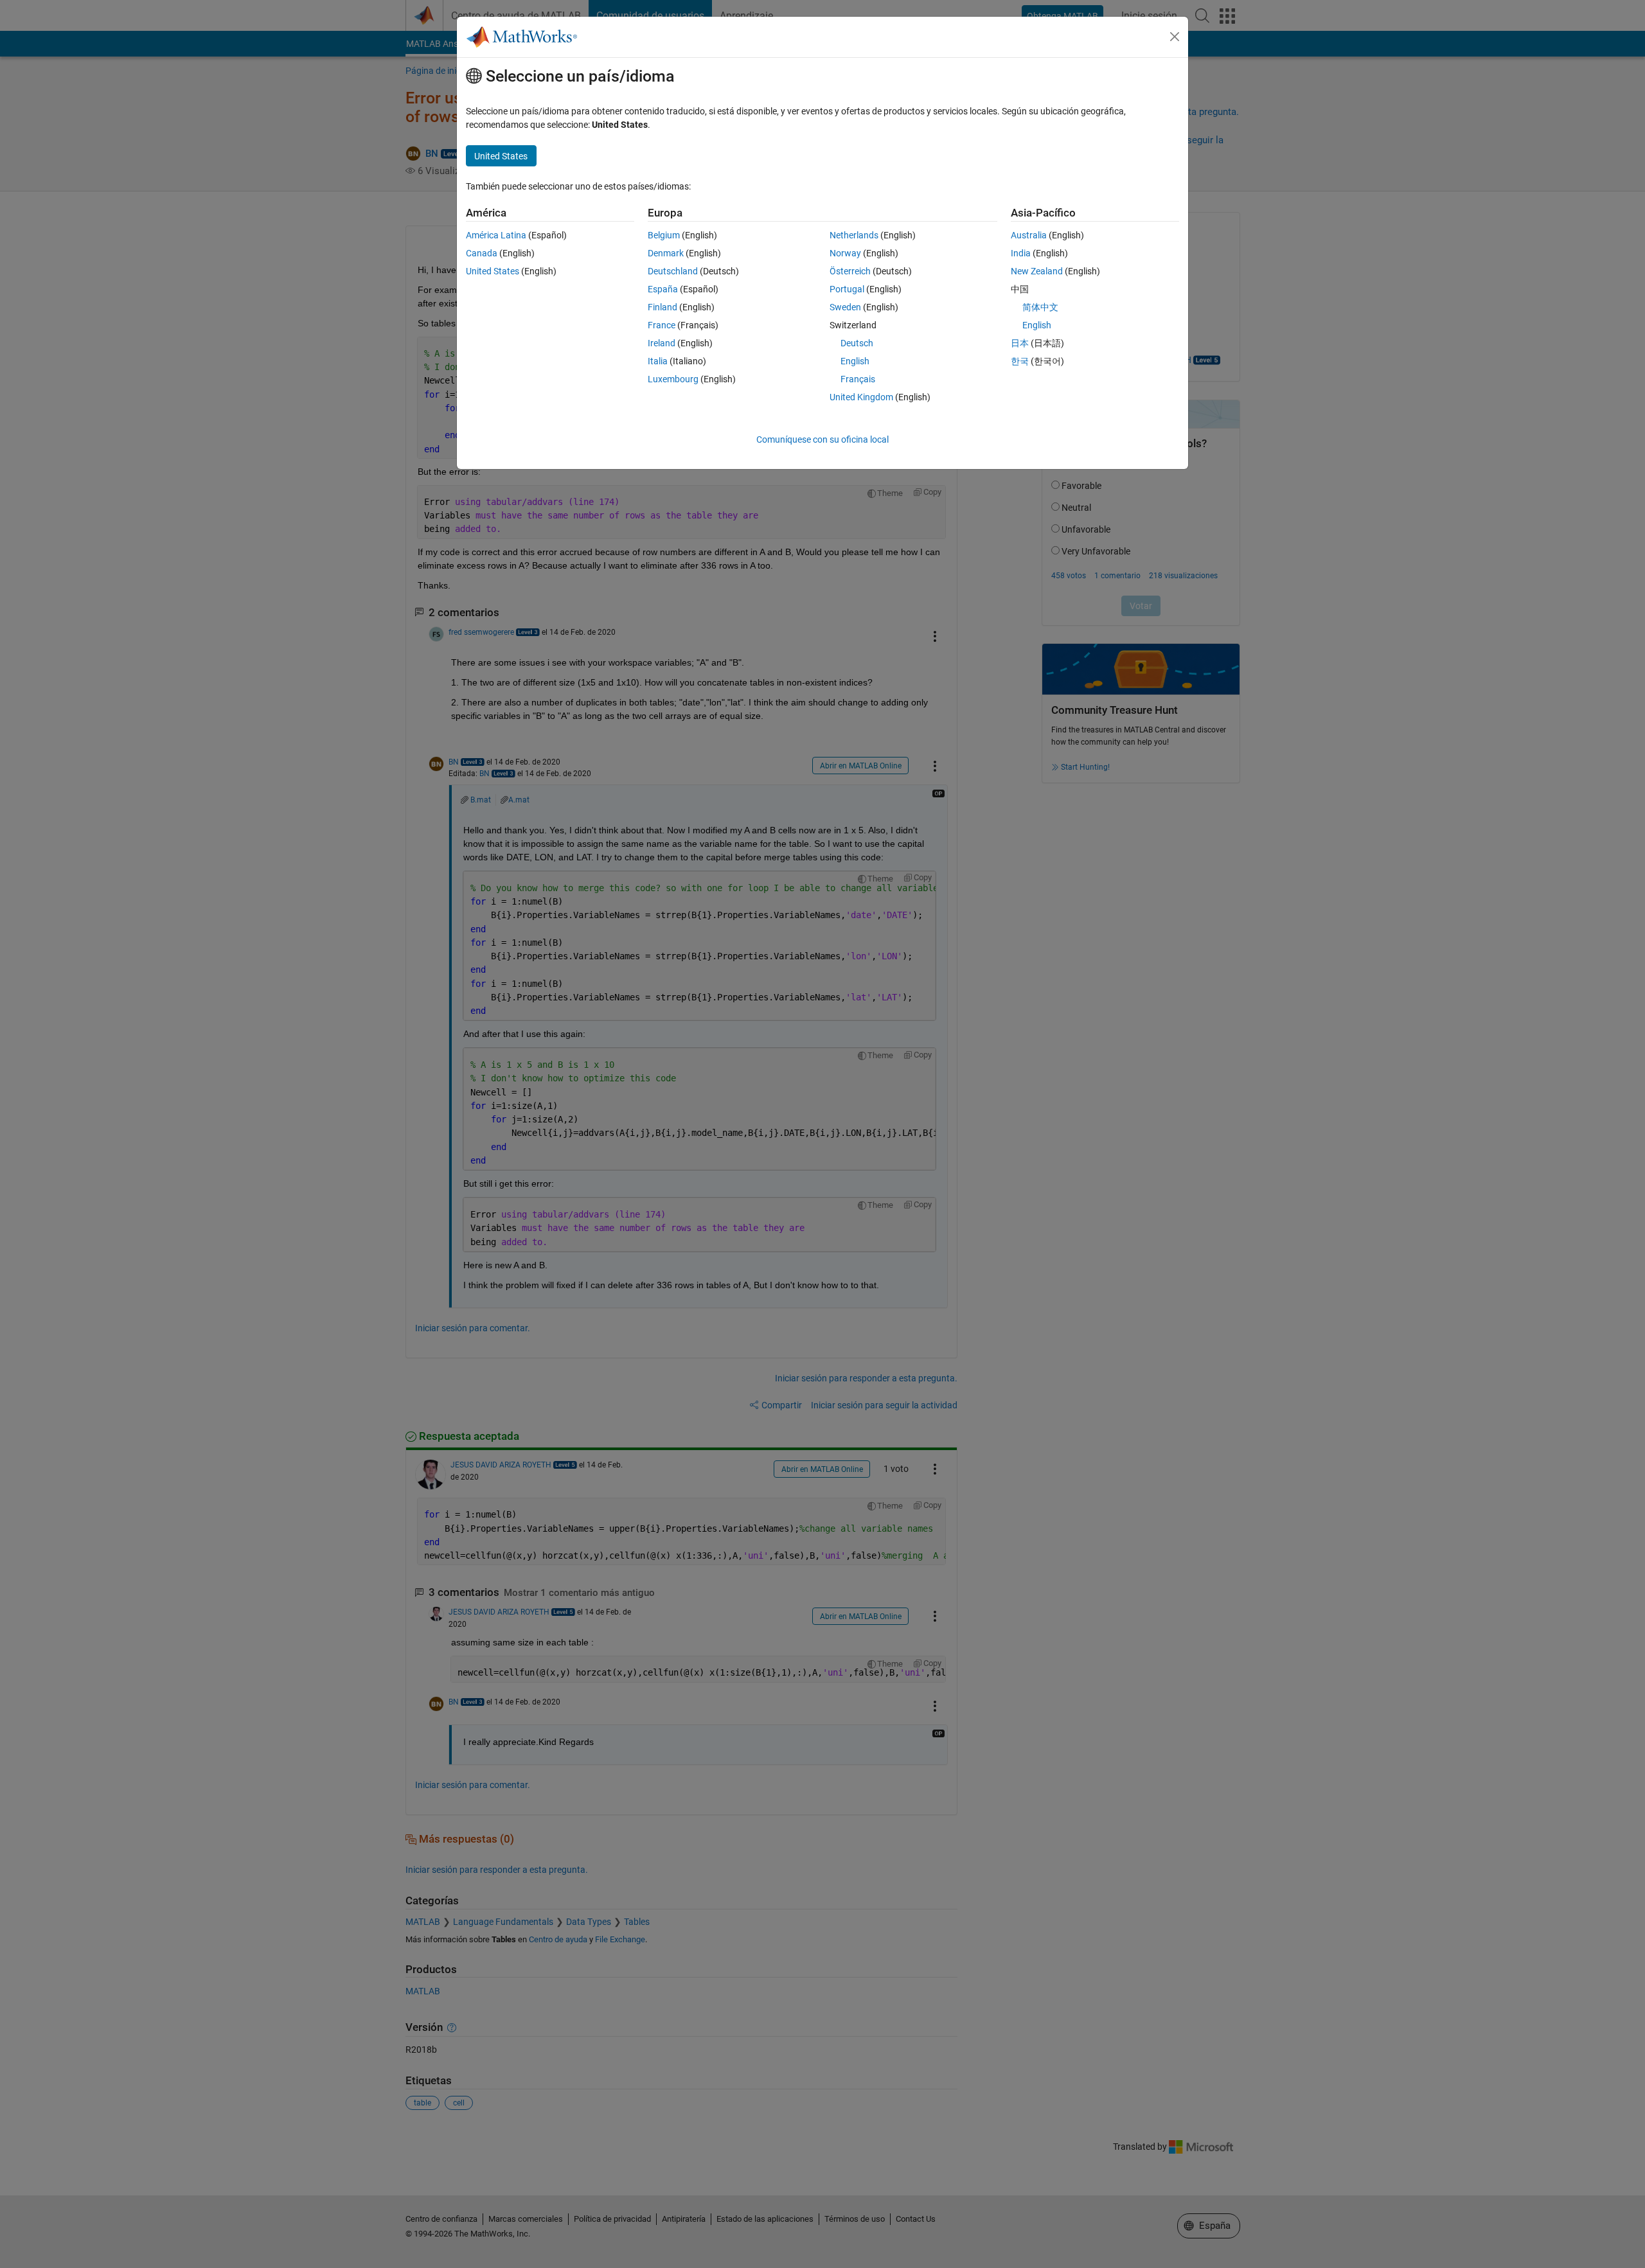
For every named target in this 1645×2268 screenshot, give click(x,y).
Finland (662, 307)
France (662, 325)
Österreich (850, 271)
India (1021, 253)
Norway (845, 253)
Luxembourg (673, 379)
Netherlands (854, 235)
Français (858, 379)
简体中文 (1040, 307)
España (663, 289)
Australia (1029, 235)
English (855, 361)
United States (493, 271)
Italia (658, 361)
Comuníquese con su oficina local (822, 439)
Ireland (662, 343)
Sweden (845, 307)
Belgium (664, 235)
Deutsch (857, 343)
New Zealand (1037, 271)
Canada (482, 253)
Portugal (847, 289)
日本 (1020, 343)
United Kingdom (861, 397)
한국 (1020, 361)
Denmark (666, 253)
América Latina (496, 235)
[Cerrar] (1175, 37)
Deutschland (673, 271)
